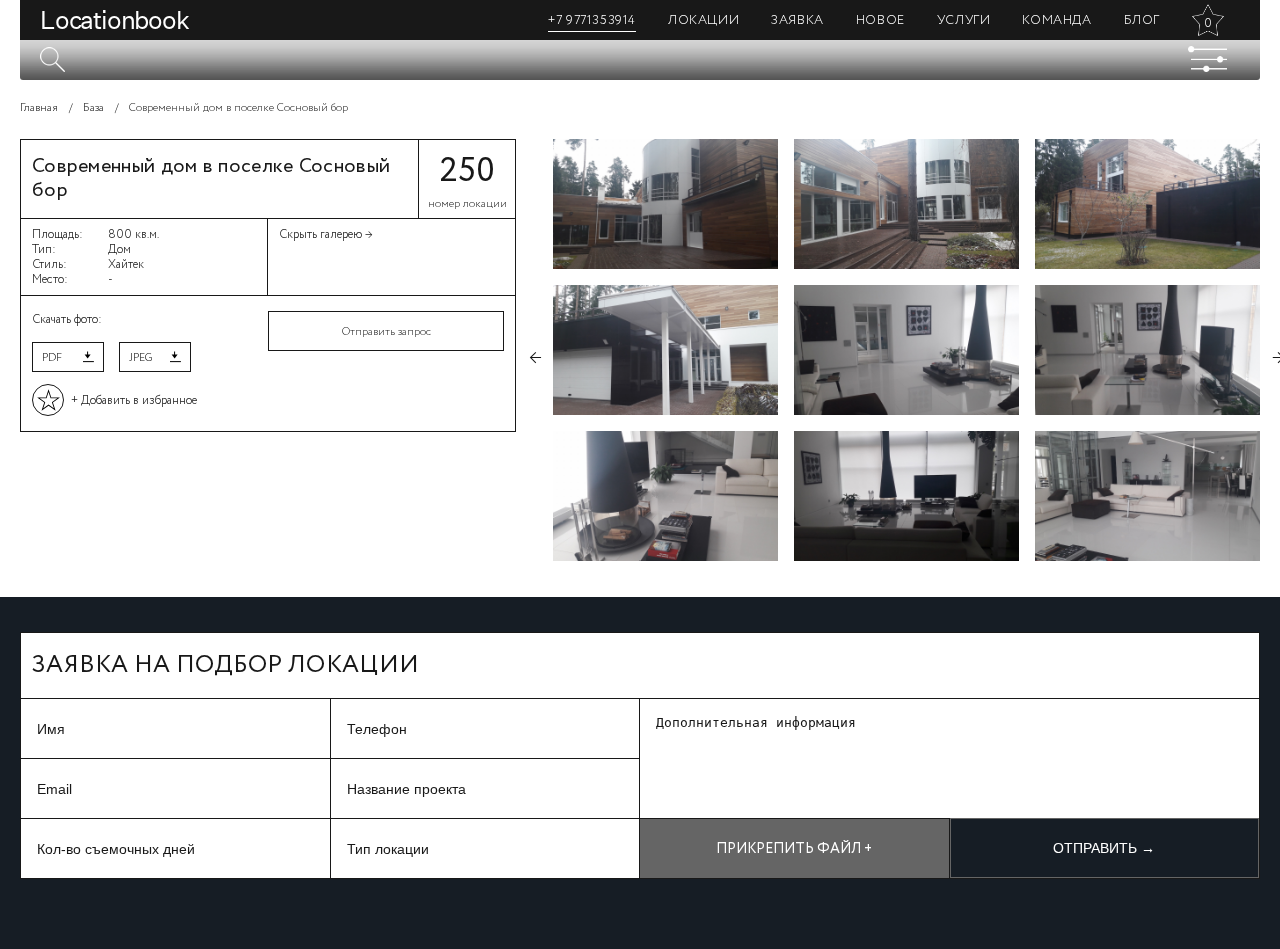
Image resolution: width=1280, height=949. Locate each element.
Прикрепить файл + (794, 849)
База (93, 108)
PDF (52, 358)
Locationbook (114, 20)
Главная (39, 108)
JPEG (140, 358)
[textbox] (640, 60)
